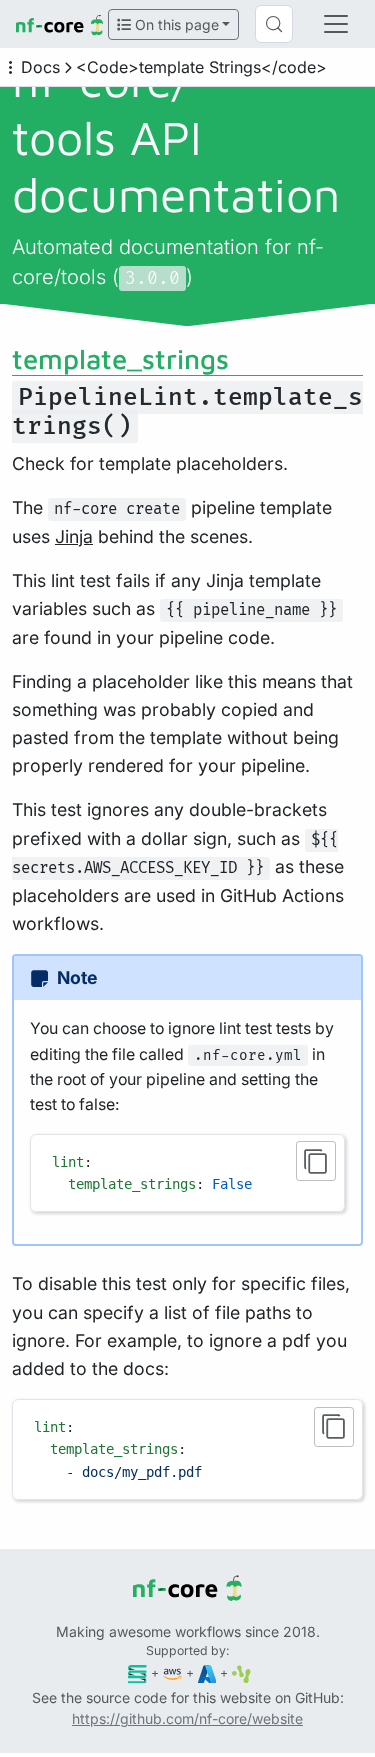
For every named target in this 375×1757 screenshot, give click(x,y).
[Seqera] (137, 1672)
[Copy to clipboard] (316, 1161)
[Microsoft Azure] (207, 1672)
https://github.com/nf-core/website (187, 1718)
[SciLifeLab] (241, 1672)
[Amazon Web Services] (172, 1672)
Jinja (74, 536)
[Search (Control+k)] (274, 24)
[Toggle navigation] (336, 24)
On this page (175, 24)
